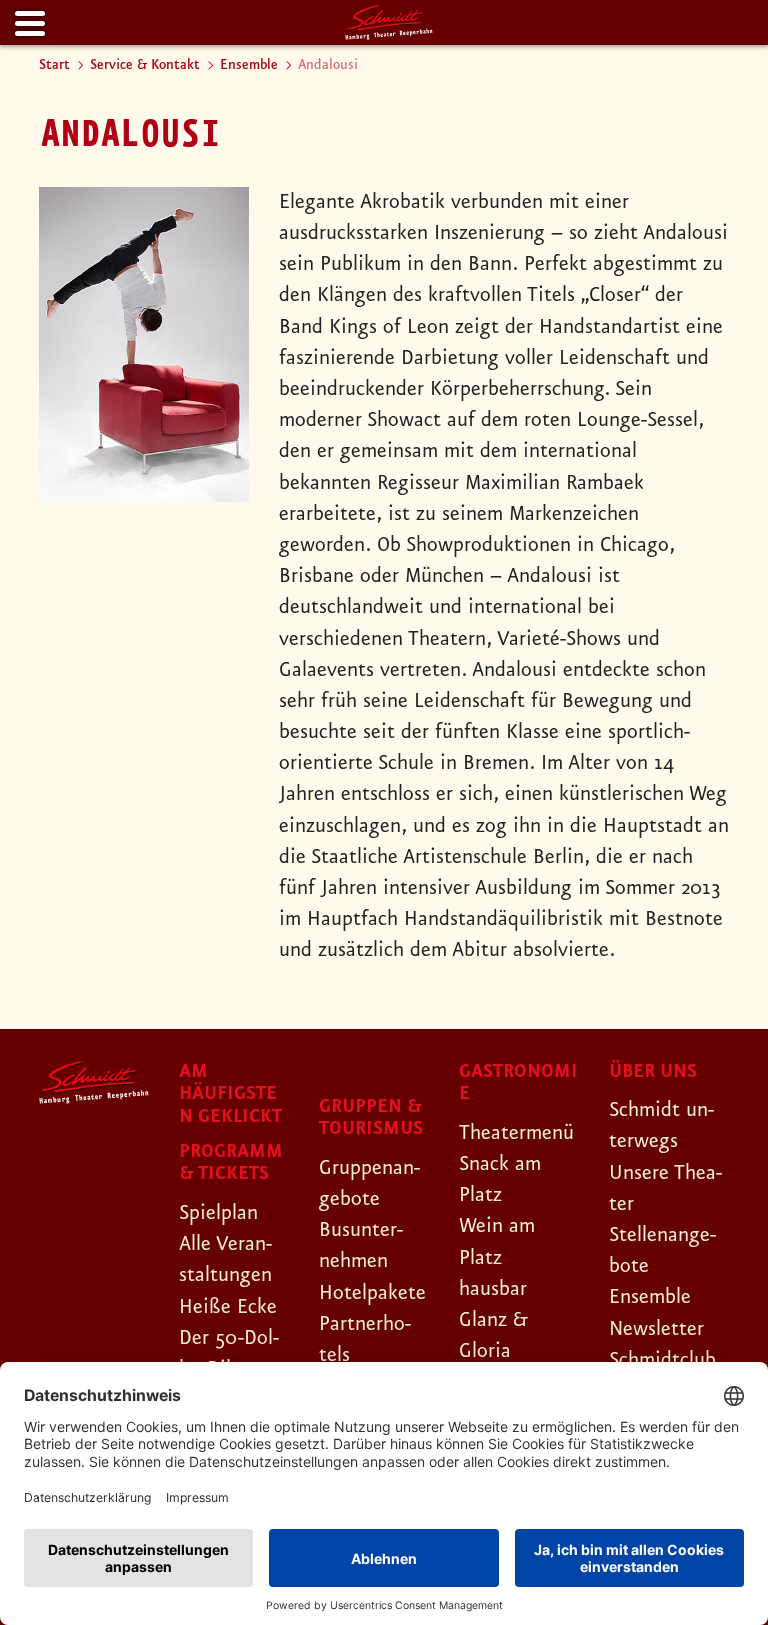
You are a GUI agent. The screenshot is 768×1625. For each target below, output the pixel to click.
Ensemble (249, 65)
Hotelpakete (372, 1293)
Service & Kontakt (145, 65)
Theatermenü (516, 1133)
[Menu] (28, 24)
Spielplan (218, 1213)
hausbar (493, 1289)
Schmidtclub (662, 1360)
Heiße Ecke (228, 1307)
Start (54, 65)
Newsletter (656, 1329)
